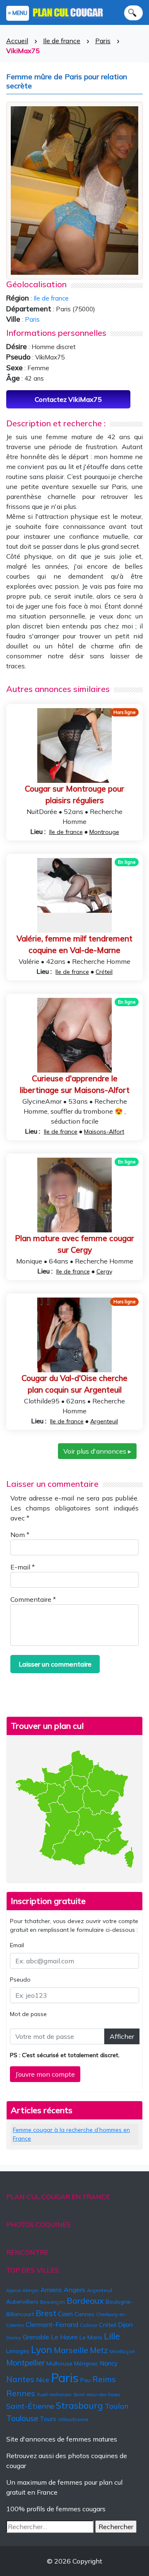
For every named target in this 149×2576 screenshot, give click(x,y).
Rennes (21, 2393)
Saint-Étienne (30, 2406)
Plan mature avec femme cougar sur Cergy (74, 1244)
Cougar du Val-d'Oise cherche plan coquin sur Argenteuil (74, 1384)
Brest (46, 2313)
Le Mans (91, 2337)
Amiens (51, 2290)
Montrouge (104, 832)
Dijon (125, 2324)
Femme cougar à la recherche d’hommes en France (71, 2134)
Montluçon (122, 2351)
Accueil (17, 41)
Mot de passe (28, 2014)
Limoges (18, 2351)
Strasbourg (79, 2405)
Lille (112, 2336)
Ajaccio (13, 2290)
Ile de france (62, 41)
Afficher (122, 2036)
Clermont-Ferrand (52, 2324)
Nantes (20, 2379)
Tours (48, 2419)
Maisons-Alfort (104, 1132)
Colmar (89, 2325)
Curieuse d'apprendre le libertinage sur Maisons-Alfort (75, 1084)
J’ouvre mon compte (45, 2074)
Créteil (104, 972)
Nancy (109, 2363)
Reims (104, 2379)
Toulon (117, 2406)
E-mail (23, 1567)
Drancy (14, 2338)
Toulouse (22, 2418)
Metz (99, 2350)
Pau (85, 2380)
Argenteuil (104, 1421)
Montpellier (25, 2363)
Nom (20, 1535)
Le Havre (64, 2337)
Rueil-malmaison (54, 2395)
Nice (43, 2380)
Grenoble (36, 2337)
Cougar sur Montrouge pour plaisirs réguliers (74, 795)
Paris (103, 41)
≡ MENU (18, 13)
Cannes (84, 2314)
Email (17, 1945)
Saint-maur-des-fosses (97, 2395)
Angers (74, 2290)
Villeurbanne (73, 2419)
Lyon (42, 2350)
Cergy (104, 1271)
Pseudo (20, 1980)
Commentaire (33, 1599)
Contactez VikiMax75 (68, 399)
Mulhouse (59, 2363)
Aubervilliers (22, 2302)
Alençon (31, 2290)
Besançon (53, 2302)
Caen (65, 2314)
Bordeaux (85, 2301)
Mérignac (86, 2363)
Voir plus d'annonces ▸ (97, 1451)
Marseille (71, 2350)
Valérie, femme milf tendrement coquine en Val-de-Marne (74, 945)
